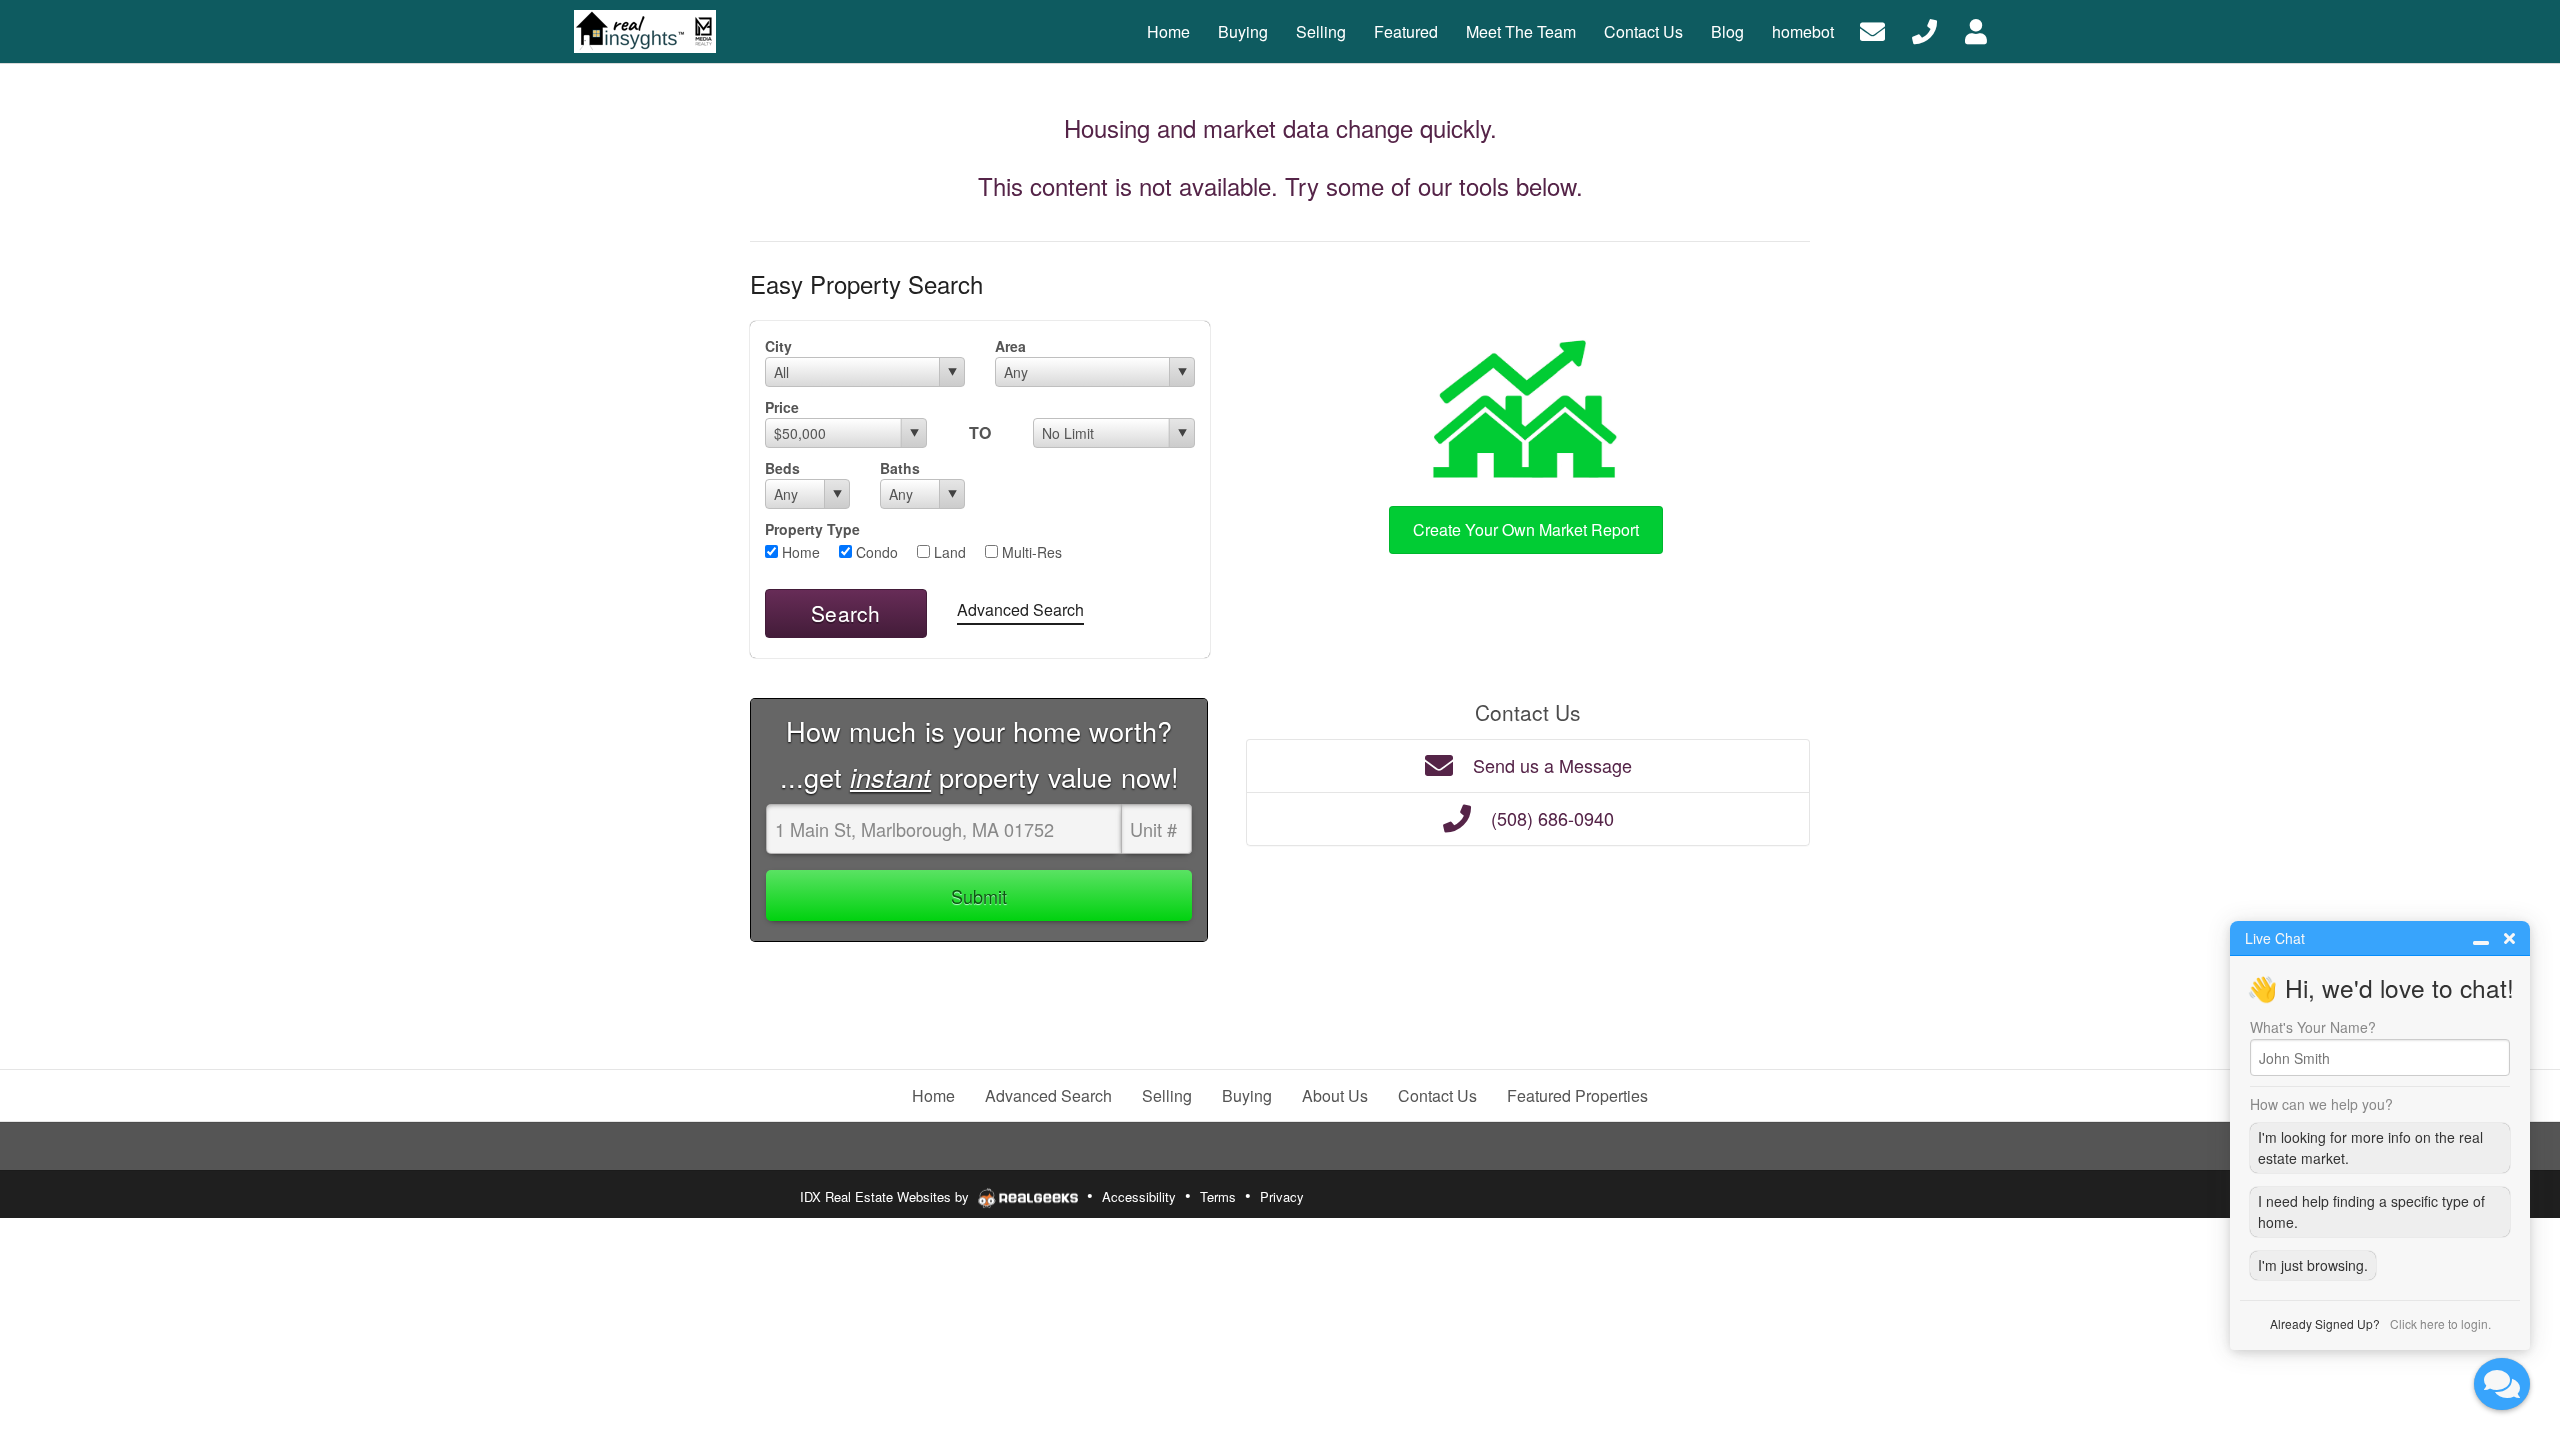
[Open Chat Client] (2502, 1384)
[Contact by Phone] (1924, 29)
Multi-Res (1030, 552)
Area (1010, 346)
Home (799, 552)
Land (948, 552)
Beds (782, 468)
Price (782, 407)
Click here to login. (2440, 1323)
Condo (875, 552)
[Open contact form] (1872, 29)
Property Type (812, 529)
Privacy (1282, 1196)
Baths (900, 468)
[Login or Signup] (1976, 29)
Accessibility (1139, 1196)
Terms (1218, 1196)
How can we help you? (2321, 1104)
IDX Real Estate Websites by (886, 1196)
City (778, 346)
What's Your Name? (2313, 1027)
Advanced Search (1020, 609)
